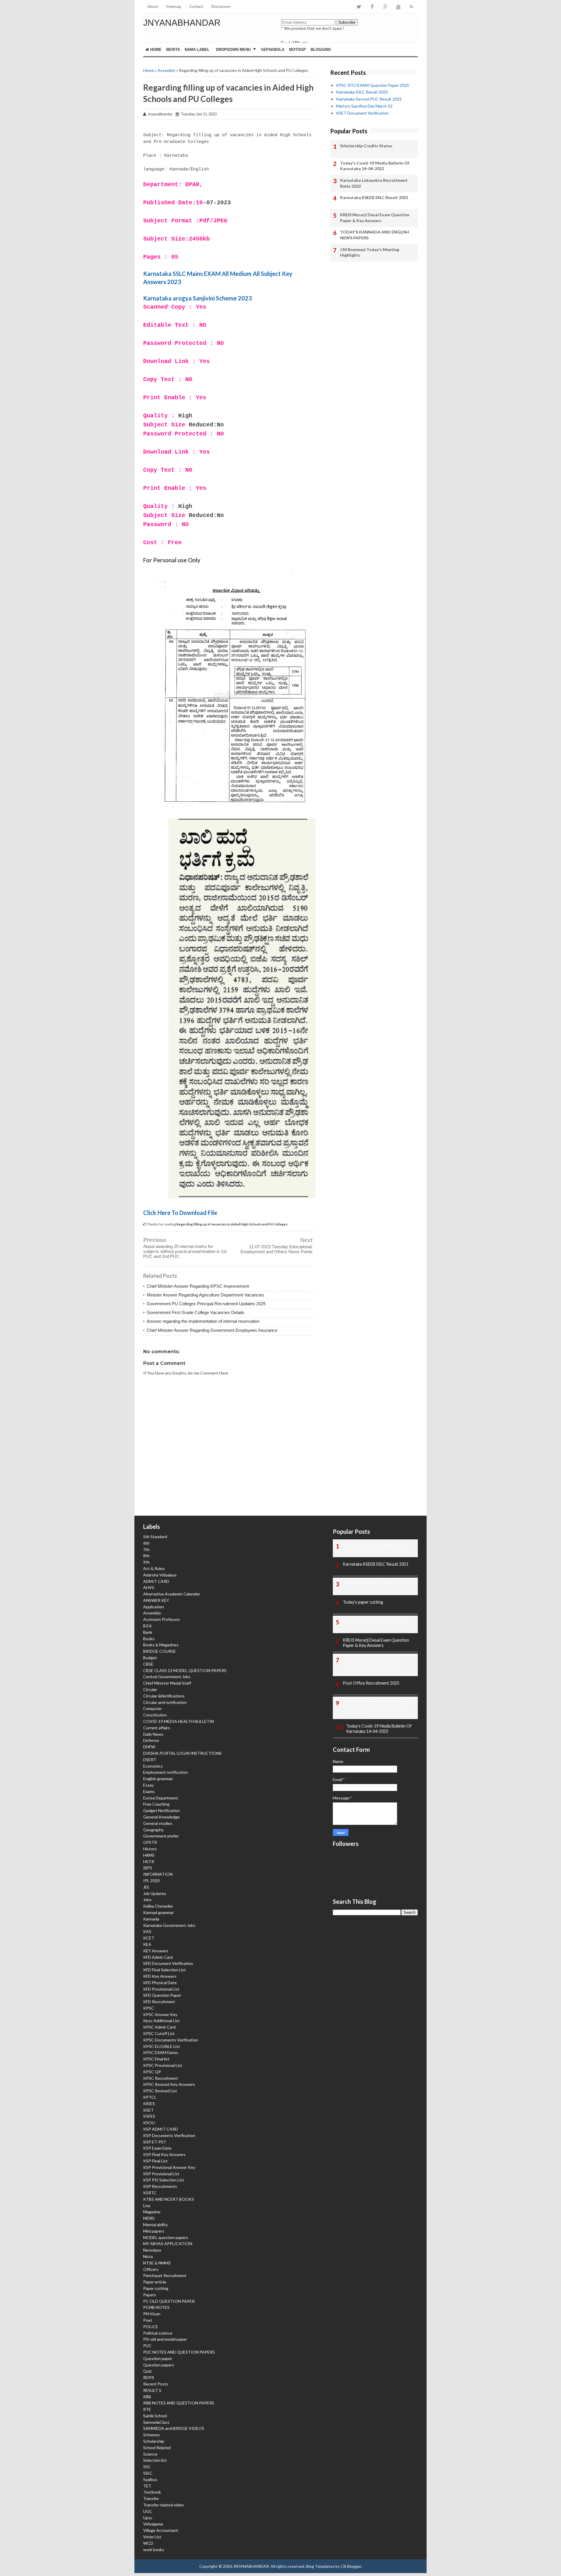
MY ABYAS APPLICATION (168, 2244)
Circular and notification (165, 1702)
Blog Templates (320, 2566)
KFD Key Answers (160, 1976)
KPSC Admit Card (159, 2027)
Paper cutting (156, 2288)
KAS (147, 1931)
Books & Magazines (161, 1645)
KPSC (149, 2008)
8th (146, 1556)
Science (150, 2454)
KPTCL (150, 2097)
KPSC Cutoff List (159, 2033)
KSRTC (150, 2193)
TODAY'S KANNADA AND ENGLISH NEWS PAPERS (375, 235)
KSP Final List (155, 2161)
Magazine (152, 2212)
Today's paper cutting (363, 1602)
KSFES (149, 2116)
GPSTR (150, 1842)
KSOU (149, 2123)
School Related (157, 2448)
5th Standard (155, 1537)
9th (146, 1562)
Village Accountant (161, 2530)
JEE (146, 1887)
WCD (148, 2543)
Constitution (155, 1715)
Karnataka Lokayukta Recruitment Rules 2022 (374, 183)
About (153, 7)
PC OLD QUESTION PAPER (169, 2301)
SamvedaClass (156, 2422)
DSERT (150, 1760)
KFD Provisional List (161, 1989)
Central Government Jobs (167, 1677)
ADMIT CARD (156, 1581)
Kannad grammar (159, 1912)
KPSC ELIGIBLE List (162, 2046)
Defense (151, 1740)
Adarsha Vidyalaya (160, 1575)
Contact (196, 7)
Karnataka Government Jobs (169, 1925)
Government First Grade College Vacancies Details (195, 1312)
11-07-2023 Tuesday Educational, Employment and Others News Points (277, 1249)
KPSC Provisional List (163, 2065)
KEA (147, 1944)
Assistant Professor (162, 1619)
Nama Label (197, 50)
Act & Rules (154, 1568)
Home (155, 50)
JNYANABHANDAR (182, 23)
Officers (151, 2269)
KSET (148, 2110)
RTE (147, 2409)
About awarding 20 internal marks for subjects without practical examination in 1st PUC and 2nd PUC (185, 1251)
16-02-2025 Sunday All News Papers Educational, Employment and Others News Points (377, 1707)
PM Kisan (152, 2314)
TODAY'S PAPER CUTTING (369, 1583)
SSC (147, 2467)
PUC (147, 2346)
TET (147, 2486)
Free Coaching (156, 1804)
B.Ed (147, 1626)
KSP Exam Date (157, 2148)
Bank (148, 1632)
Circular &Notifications (164, 1696)
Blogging (321, 50)
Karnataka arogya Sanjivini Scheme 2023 (198, 298)
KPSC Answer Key (160, 2014)
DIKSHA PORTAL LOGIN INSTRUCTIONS (182, 1753)
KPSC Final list (156, 2059)
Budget (150, 1658)
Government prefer (161, 1836)
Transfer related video (163, 2505)
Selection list (155, 2460)
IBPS (148, 1868)
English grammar (158, 1779)
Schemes (151, 2435)
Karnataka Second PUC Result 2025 (369, 99)
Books (149, 1639)
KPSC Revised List (160, 2091)
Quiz (147, 2371)
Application (154, 1607)
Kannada (151, 1919)
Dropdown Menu (233, 50)
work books (154, 2550)
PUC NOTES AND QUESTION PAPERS (179, 2352)
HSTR (149, 1862)
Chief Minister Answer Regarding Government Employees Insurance (212, 1330)
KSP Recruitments (160, 2186)
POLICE (151, 2327)
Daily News (153, 1734)
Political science (158, 2333)
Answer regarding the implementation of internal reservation (203, 1321)
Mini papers (154, 2231)
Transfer (151, 2498)
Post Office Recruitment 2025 (371, 1683)
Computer (153, 1708)
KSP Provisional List (161, 2174)
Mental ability (155, 2225)
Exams (149, 1791)
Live (147, 2206)
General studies (158, 1823)
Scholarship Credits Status (366, 146)
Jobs (147, 1900)
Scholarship (154, 2441)
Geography (153, 1830)
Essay (148, 1785)
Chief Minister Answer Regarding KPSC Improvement (198, 1286)
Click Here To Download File (180, 1213)
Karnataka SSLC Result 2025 (362, 92)
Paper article (155, 2282)
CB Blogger (351, 2566)
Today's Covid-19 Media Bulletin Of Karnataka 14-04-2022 (375, 166)
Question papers (159, 2365)
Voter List (152, 2537)
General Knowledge (161, 1817)
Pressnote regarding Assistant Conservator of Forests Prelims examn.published (373, 1664)
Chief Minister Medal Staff (167, 1683)
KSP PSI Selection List (164, 2180)
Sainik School (155, 2416)
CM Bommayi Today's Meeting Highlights (370, 252)
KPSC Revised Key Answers (169, 2084)
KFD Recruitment (159, 2002)
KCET (149, 1938)
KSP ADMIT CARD (161, 2129)
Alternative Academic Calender (172, 1594)
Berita (173, 50)
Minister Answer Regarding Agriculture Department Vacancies (205, 1295)
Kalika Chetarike (158, 1906)
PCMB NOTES (156, 2307)
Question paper (158, 2358)
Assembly (166, 70)
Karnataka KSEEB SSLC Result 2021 (374, 197)
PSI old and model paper (165, 2339)
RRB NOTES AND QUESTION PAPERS (179, 2403)
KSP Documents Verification (169, 2135)
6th (146, 1543)
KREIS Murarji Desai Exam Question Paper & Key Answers (375, 218)
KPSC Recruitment (161, 2078)
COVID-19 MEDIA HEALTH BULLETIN (179, 1721)
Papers (150, 2295)
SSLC (148, 2473)
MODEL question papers (166, 2237)
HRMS (149, 1855)
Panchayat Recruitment (165, 2275)
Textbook (152, 2492)
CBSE (148, 1664)
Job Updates (155, 1893)
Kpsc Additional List (161, 2021)
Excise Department (161, 1798)
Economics (153, 1766)
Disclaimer (221, 7)
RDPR (149, 2377)
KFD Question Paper (162, 1995)
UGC (148, 2511)
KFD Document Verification (168, 1963)
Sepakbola (273, 50)
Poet (148, 2320)
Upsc (148, 2518)
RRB (147, 2397)
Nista (148, 2256)
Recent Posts (156, 2384)
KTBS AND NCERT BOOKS (169, 2199)
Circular (150, 1689)
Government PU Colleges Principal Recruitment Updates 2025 (206, 1304)
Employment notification (166, 1772)
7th (146, 1549)
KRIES (149, 2104)
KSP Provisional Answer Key (169, 2167)
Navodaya (152, 2250)
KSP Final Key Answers (164, 2154)
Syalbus (150, 2479)
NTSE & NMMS (157, 2263)
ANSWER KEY (156, 1600)
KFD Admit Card (158, 1957)
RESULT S (152, 2390)
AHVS (149, 1587)
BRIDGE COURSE (160, 1651)
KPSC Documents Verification (171, 2040)
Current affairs (157, 1728)
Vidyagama (153, 2524)
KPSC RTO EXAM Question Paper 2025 (373, 85)
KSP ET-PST (155, 2142)
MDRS (149, 2218)
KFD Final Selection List (165, 1970)
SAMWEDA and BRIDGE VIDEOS (174, 2428)
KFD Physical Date (160, 1983)
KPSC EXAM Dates (161, 2052)
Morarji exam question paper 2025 (374, 1621)
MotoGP (297, 50)
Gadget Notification (161, 1810)
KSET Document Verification (362, 113)
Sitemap (174, 7)
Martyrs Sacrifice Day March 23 (364, 106)
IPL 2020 (151, 1881)
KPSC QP (152, 2072)
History (150, 1849)
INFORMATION (158, 1874)
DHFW (149, 1747)
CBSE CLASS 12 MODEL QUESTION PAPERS (185, 1670)
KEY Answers (156, 1951)
